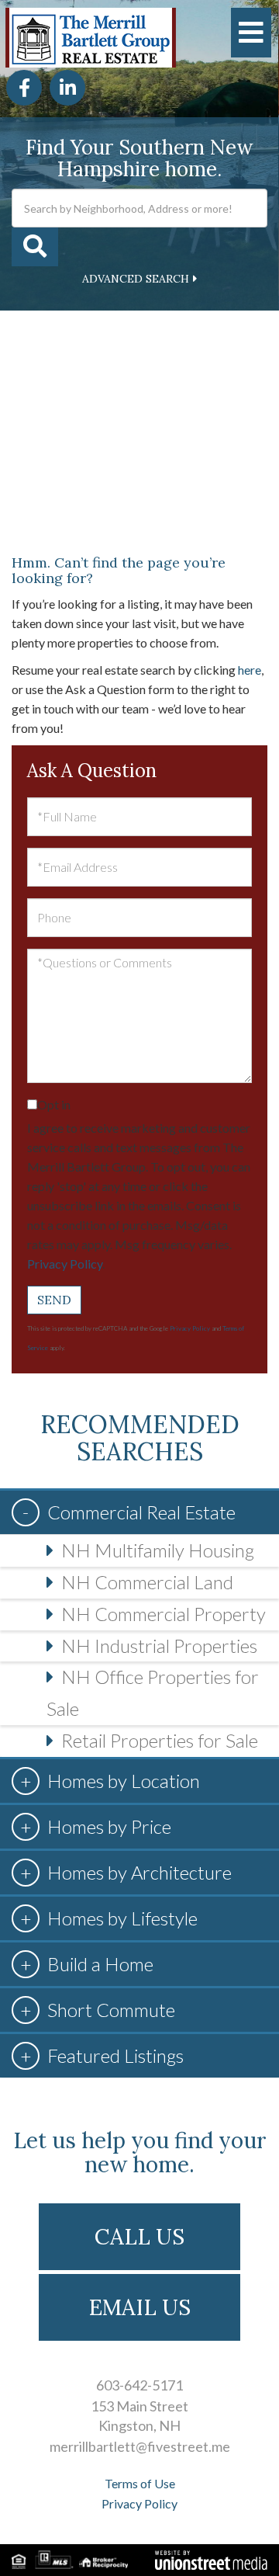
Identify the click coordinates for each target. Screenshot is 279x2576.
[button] (35, 247)
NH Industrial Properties (159, 1646)
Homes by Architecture (139, 1872)
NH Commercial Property (164, 1614)
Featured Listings (115, 2055)
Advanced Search (136, 279)
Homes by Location (124, 1781)
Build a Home (100, 1964)
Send (54, 1300)
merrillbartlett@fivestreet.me (140, 2446)
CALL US (139, 2237)
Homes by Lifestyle (122, 1918)
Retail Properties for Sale (160, 1740)
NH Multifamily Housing (158, 1550)
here (250, 670)
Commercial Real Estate (141, 1512)
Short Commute (111, 2010)
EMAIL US (140, 2307)
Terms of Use (140, 2483)
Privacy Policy (65, 1264)
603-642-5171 (139, 2385)
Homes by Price (109, 1826)
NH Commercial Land (147, 1582)
